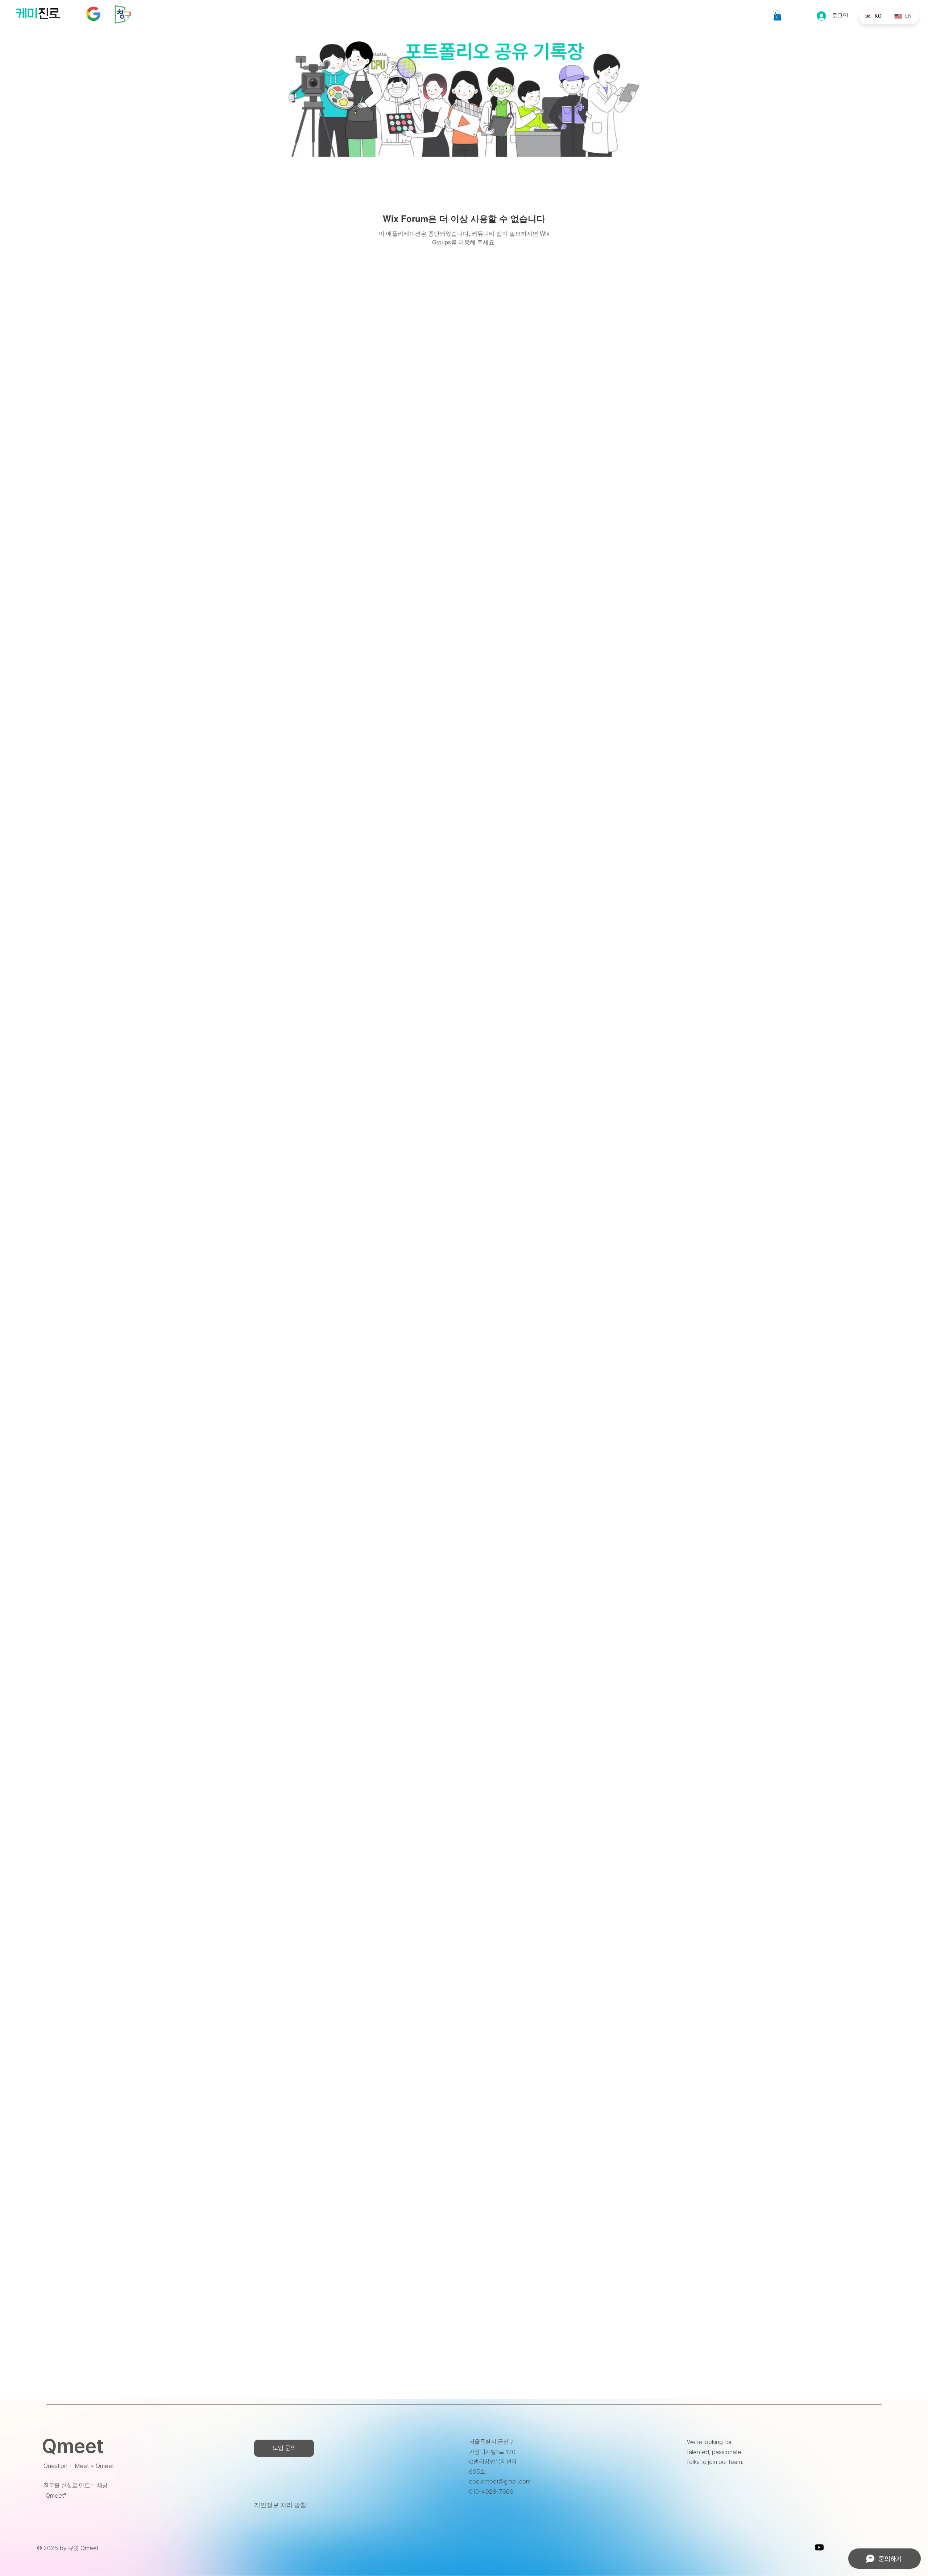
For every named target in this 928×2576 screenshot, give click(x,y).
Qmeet (73, 2446)
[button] (777, 15)
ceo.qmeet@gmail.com (500, 2481)
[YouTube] (819, 2547)
